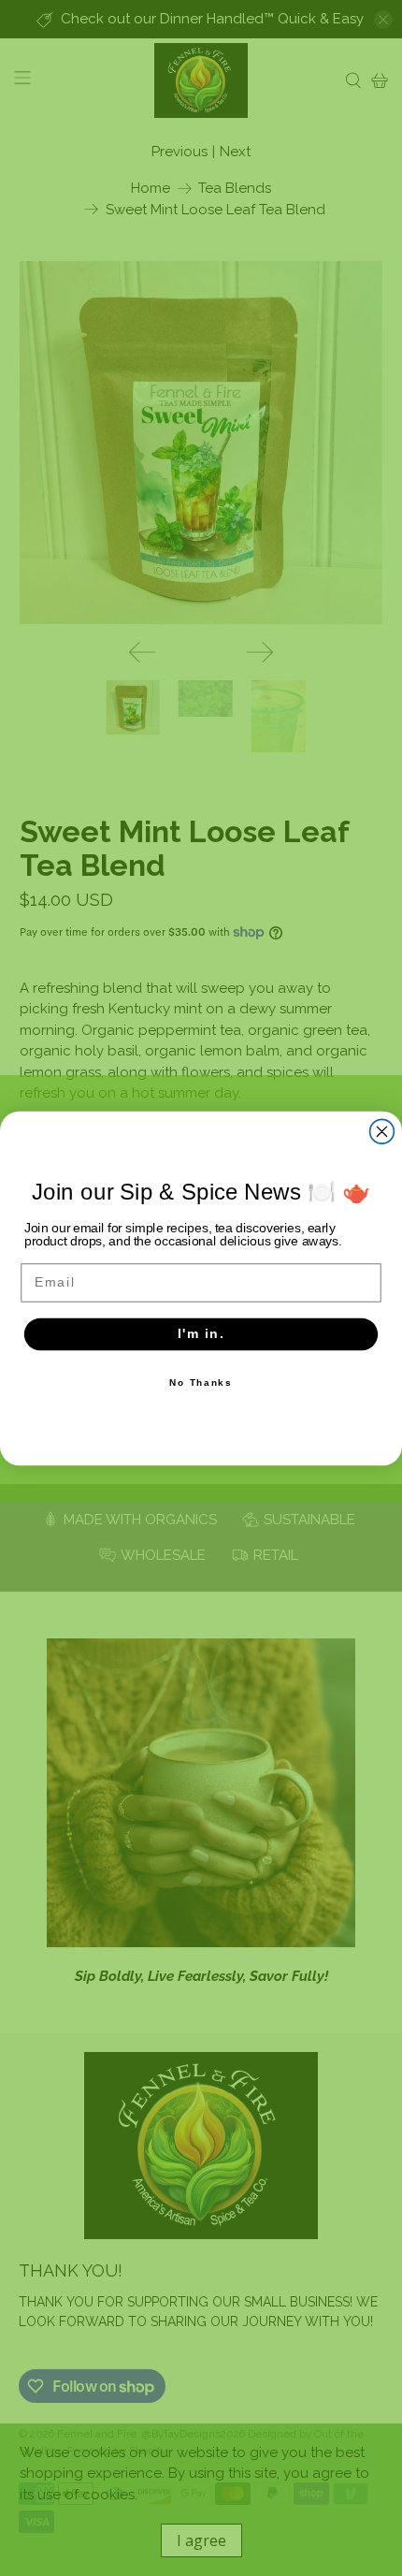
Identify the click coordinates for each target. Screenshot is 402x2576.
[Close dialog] (382, 1131)
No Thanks (201, 1382)
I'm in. (201, 1333)
